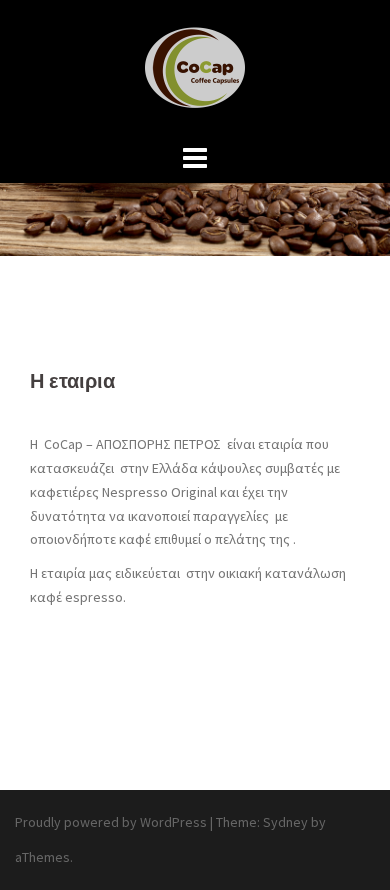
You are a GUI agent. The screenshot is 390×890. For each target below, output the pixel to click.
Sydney (285, 822)
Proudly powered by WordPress (111, 822)
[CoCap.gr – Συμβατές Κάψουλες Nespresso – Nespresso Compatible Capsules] (195, 68)
